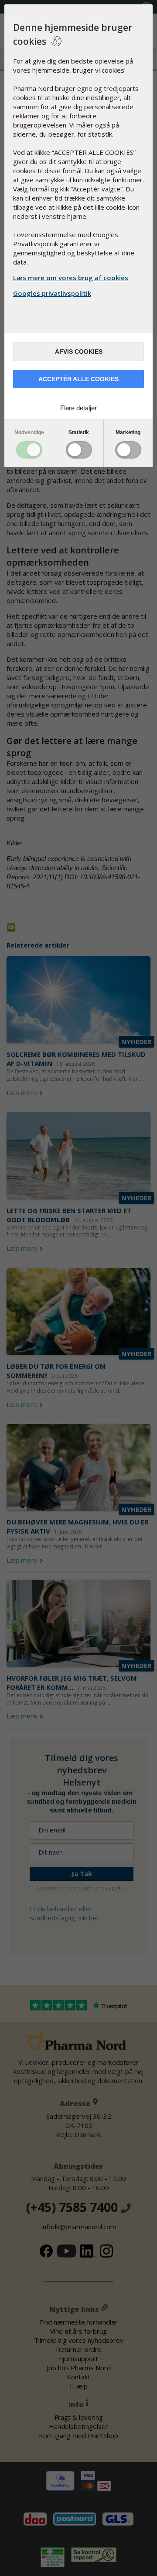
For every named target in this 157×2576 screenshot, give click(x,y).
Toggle (29, 450)
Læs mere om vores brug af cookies (71, 278)
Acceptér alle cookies (78, 379)
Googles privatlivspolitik (52, 293)
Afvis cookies (79, 352)
